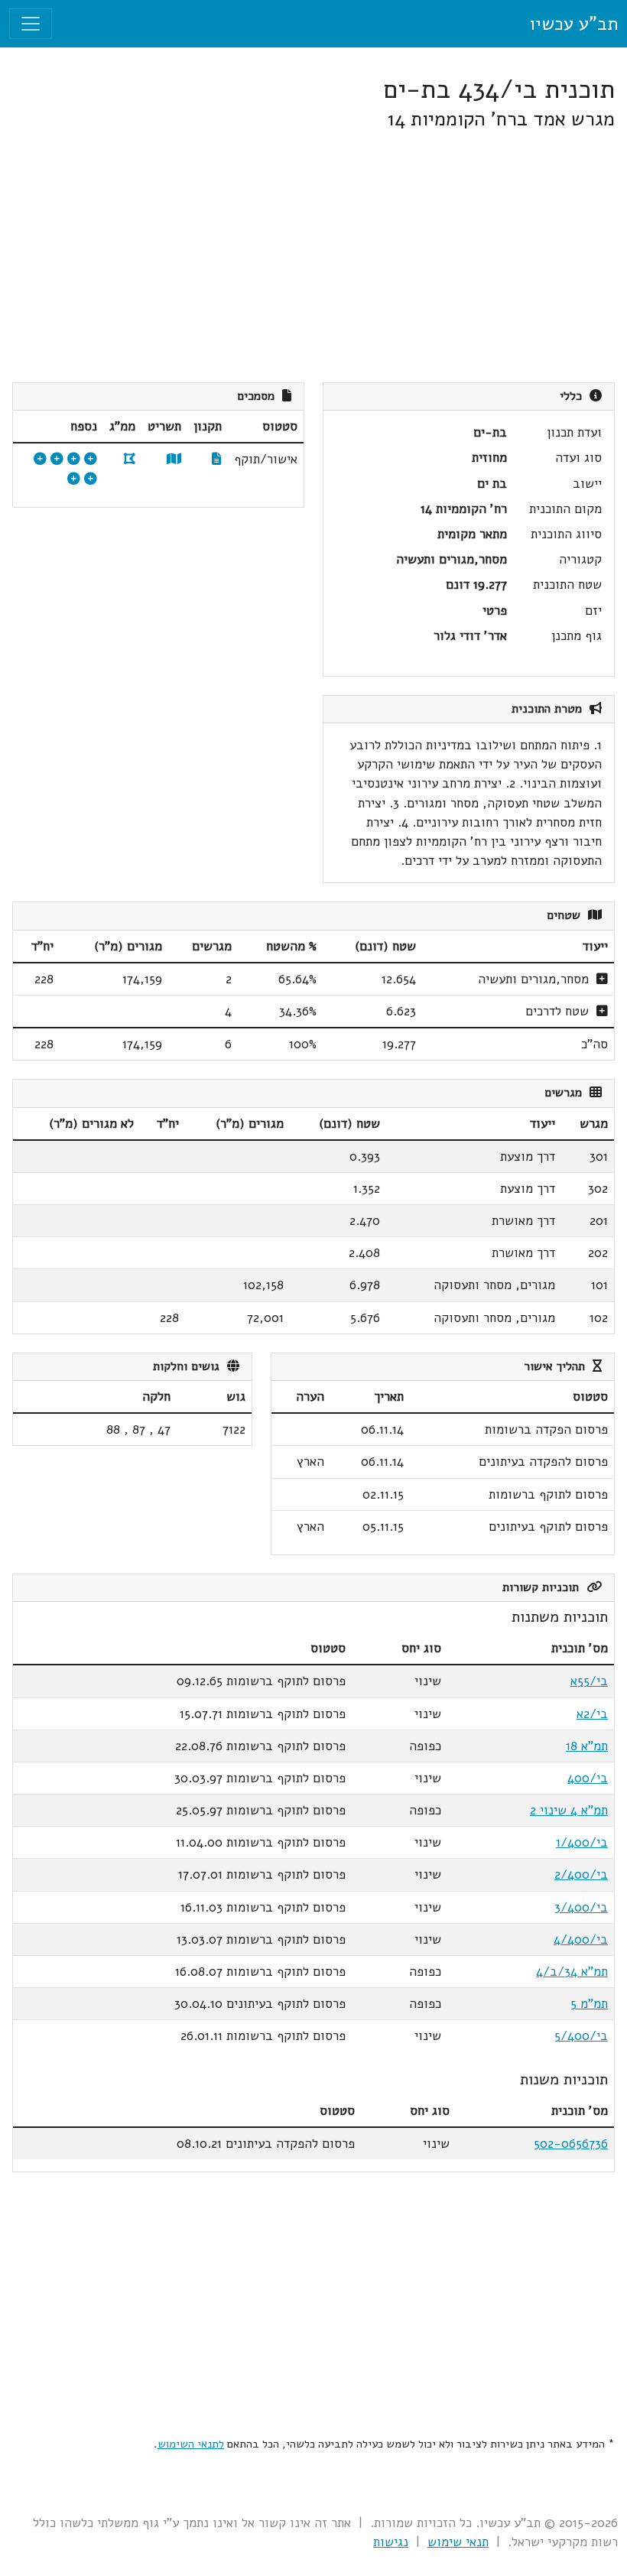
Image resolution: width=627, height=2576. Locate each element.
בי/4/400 (581, 1939)
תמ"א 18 (587, 1746)
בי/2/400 (581, 1874)
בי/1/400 (582, 1842)
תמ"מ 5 (589, 2004)
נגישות (391, 2542)
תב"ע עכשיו (573, 24)
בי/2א (592, 1714)
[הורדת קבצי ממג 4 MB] (130, 459)
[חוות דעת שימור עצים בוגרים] (74, 479)
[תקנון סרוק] (217, 459)
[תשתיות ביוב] (91, 479)
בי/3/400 (581, 1907)
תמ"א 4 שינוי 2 (569, 1810)
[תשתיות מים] (57, 459)
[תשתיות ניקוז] (40, 459)
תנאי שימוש (458, 2542)
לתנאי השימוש (191, 2444)
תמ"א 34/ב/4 (572, 1972)
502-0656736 (571, 2144)
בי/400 (588, 1778)
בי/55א (589, 1681)
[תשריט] (174, 459)
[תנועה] (74, 459)
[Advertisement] (313, 257)
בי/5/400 (581, 2036)
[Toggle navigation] (31, 24)
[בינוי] (91, 459)
